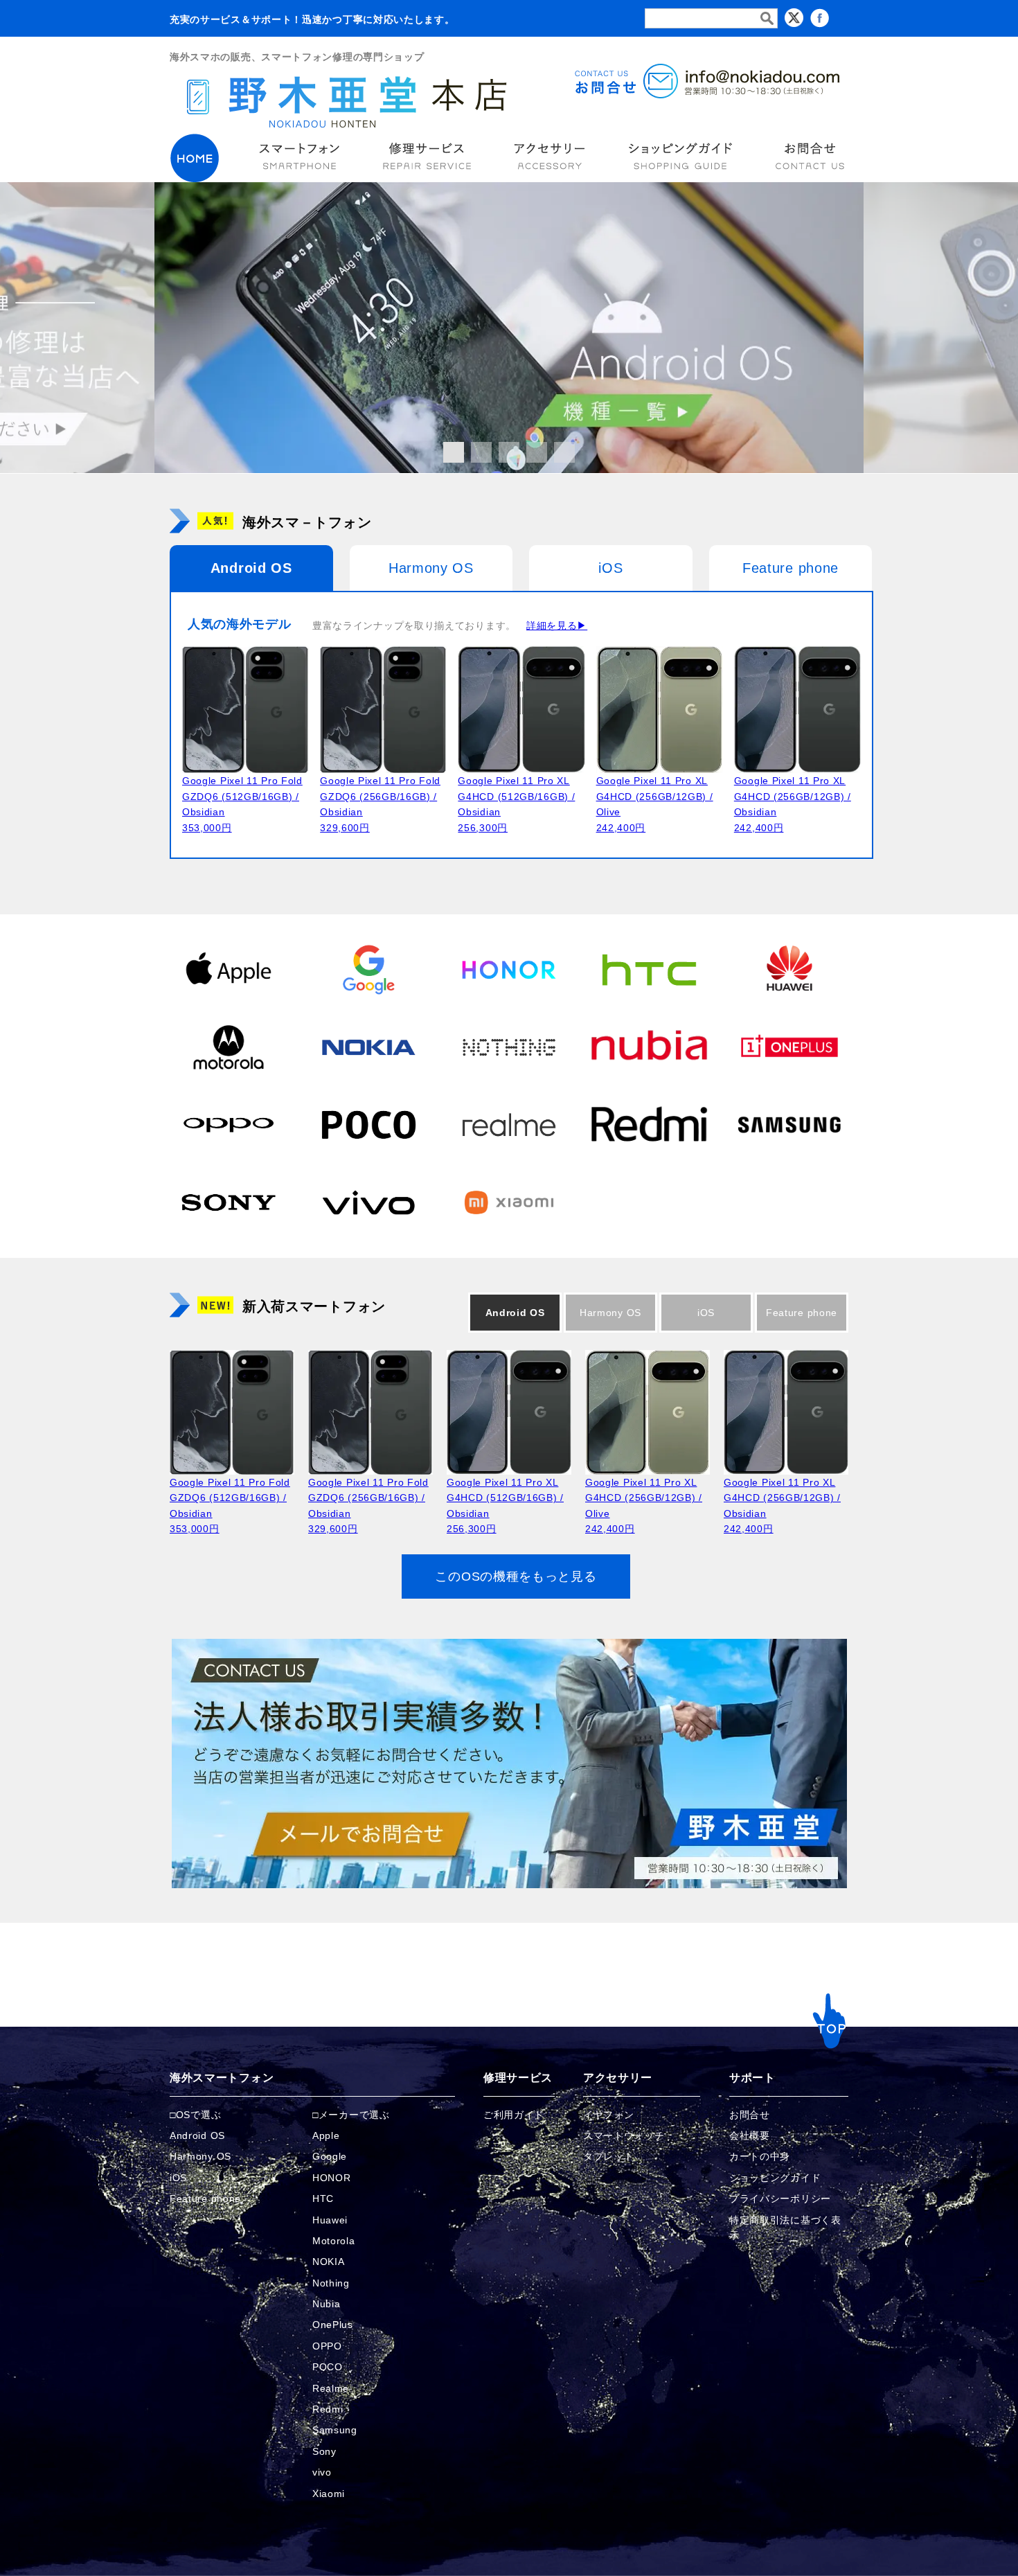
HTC (323, 2199)
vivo (322, 2472)
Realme (331, 2388)
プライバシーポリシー (780, 2199)
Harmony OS (431, 568)
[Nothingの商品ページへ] (509, 1047)
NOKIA (329, 2262)
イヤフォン (609, 2115)
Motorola (334, 2241)
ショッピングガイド (775, 2178)
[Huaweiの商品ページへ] (789, 969)
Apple (326, 2135)
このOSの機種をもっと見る (516, 1576)
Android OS (251, 568)
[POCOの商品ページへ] (368, 1124)
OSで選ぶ (199, 2115)
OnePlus (333, 2325)
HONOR (332, 2178)
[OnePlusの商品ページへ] (789, 1047)
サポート (752, 2078)
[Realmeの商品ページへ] (509, 1124)
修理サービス (518, 2078)
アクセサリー (618, 2078)
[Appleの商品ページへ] (229, 969)
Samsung (335, 2430)
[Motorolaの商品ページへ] (229, 1047)
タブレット (609, 2156)
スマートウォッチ (624, 2135)
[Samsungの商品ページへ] (789, 1124)
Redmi (328, 2409)
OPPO (327, 2346)
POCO (328, 2367)
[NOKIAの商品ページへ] (368, 1047)
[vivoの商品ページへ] (368, 1202)
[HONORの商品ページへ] (509, 969)
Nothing (331, 2283)
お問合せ (750, 2115)
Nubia (327, 2304)
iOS (610, 568)
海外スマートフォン (222, 2078)
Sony (324, 2451)
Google (330, 2156)
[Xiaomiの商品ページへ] (509, 1202)
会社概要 (750, 2135)
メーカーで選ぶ (354, 2115)
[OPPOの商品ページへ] (229, 1124)
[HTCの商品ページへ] (649, 969)
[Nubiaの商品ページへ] (649, 1047)
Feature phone (791, 568)
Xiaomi (329, 2494)
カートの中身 (760, 2156)
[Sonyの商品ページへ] (229, 1202)
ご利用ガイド (514, 2115)
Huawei (330, 2220)
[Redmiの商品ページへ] (649, 1124)
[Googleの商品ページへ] (368, 969)
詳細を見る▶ (557, 625)
